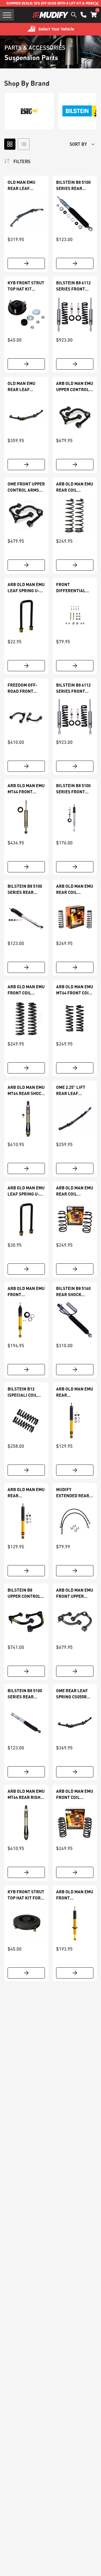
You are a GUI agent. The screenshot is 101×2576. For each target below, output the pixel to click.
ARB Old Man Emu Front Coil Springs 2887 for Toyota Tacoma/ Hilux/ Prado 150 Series (75, 1794)
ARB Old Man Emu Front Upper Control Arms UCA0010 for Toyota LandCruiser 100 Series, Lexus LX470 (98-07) (75, 1593)
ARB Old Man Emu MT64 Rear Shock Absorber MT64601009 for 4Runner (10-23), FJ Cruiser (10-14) (26, 1091)
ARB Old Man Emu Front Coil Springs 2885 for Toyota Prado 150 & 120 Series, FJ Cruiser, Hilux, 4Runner (26, 990)
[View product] (26, 263)
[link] (26, 214)
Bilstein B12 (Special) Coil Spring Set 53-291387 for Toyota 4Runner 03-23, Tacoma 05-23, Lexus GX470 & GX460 (26, 1392)
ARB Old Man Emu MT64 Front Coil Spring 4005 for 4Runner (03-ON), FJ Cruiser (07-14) (75, 990)
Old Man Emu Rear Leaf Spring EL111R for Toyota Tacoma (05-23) (23, 185)
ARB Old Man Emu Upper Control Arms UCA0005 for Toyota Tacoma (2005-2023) (75, 387)
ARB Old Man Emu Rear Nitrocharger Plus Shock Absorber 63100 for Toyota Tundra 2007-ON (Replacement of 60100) (26, 1493)
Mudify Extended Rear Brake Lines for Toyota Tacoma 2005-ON (74, 1493)
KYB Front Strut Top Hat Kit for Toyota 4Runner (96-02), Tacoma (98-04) (26, 1895)
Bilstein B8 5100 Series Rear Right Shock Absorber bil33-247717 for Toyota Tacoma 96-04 (25, 1694)
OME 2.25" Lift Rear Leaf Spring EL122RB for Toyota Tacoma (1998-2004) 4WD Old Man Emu (73, 1091)
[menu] (7, 15)
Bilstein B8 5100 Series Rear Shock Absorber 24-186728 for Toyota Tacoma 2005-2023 (26, 889)
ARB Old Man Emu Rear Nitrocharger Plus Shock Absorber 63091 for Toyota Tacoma (75, 1392)
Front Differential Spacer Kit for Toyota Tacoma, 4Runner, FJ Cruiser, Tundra (74, 588)
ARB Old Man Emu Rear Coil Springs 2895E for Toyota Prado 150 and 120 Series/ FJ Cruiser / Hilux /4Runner (75, 487)
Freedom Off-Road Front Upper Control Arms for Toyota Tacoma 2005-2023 (26, 688)
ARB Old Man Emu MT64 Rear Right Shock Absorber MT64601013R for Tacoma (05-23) (26, 1794)
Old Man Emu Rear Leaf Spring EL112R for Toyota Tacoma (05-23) (23, 387)
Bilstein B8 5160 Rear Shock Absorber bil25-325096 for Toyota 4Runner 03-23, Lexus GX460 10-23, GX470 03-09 (74, 1292)
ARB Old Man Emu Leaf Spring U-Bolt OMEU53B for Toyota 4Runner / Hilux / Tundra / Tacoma (26, 1191)
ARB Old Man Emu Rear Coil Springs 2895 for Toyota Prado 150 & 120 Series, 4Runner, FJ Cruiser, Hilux (75, 889)
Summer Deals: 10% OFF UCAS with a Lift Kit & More (51, 3)
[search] (74, 15)
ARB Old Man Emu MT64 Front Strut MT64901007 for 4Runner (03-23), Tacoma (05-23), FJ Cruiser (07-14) (26, 789)
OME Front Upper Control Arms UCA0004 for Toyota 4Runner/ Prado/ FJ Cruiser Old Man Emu (26, 487)
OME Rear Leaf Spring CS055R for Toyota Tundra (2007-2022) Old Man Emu (72, 1694)
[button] (94, 15)
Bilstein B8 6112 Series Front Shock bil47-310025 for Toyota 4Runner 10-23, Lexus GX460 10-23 (74, 688)
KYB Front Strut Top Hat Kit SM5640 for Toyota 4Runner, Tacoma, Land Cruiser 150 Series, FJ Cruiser (26, 286)
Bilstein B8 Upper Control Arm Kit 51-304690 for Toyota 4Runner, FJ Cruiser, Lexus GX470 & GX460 (26, 1593)
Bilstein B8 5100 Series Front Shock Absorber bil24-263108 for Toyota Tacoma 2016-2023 (74, 789)
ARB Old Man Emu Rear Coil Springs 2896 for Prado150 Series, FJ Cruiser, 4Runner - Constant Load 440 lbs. (75, 1191)
